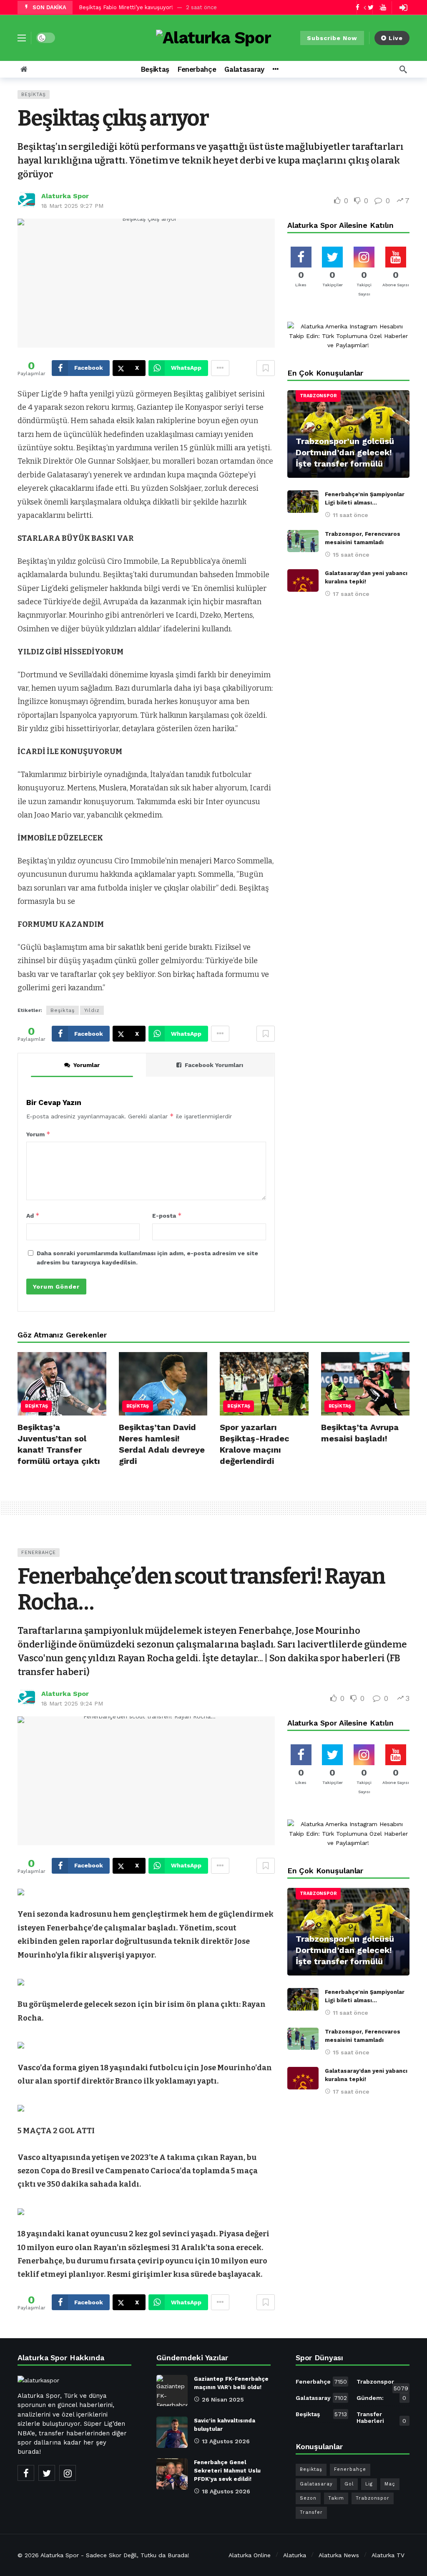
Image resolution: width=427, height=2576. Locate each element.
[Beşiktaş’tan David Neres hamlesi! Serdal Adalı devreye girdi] (163, 1384)
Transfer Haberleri (381, 2417)
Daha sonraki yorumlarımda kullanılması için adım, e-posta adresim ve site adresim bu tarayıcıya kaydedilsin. (147, 1258)
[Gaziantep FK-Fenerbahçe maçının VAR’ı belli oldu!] (172, 2391)
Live (396, 38)
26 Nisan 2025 (223, 2399)
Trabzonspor (318, 396)
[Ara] (403, 69)
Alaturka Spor (65, 196)
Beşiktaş (34, 95)
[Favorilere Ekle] (266, 368)
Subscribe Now (332, 38)
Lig (369, 2484)
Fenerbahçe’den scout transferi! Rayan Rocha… (201, 1589)
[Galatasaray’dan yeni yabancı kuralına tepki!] (303, 580)
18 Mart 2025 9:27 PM (72, 206)
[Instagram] (68, 2473)
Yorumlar (87, 1065)
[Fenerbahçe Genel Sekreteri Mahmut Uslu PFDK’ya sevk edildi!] (172, 2474)
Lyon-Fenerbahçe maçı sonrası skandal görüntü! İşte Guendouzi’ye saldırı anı (180, 8)
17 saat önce (351, 594)
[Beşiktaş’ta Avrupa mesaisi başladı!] (365, 1384)
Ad (33, 1215)
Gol (349, 2484)
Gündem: (381, 2398)
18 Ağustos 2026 (226, 2491)
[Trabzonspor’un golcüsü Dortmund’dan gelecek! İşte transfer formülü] (348, 434)
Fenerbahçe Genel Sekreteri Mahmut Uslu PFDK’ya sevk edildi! (227, 2471)
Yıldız (92, 1010)
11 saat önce (350, 515)
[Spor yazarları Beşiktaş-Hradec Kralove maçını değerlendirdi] (264, 1384)
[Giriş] (403, 8)
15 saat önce (351, 555)
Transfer (311, 2512)
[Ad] (348, 336)
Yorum (38, 1134)
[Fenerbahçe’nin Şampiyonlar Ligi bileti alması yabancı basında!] (303, 502)
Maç (390, 2484)
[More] (275, 69)
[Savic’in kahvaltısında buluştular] (172, 2432)
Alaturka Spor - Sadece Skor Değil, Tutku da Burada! (115, 2555)
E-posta (167, 1215)
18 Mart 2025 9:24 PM (72, 1703)
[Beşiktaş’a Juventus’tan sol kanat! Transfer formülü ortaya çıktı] (62, 1384)
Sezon (308, 2498)
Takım (336, 2498)
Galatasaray (322, 2398)
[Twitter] (47, 2473)
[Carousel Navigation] (372, 8)
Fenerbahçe (39, 1553)
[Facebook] (26, 2473)
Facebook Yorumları (214, 1065)
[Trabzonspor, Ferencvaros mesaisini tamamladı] (303, 541)
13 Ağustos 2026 (226, 2441)
